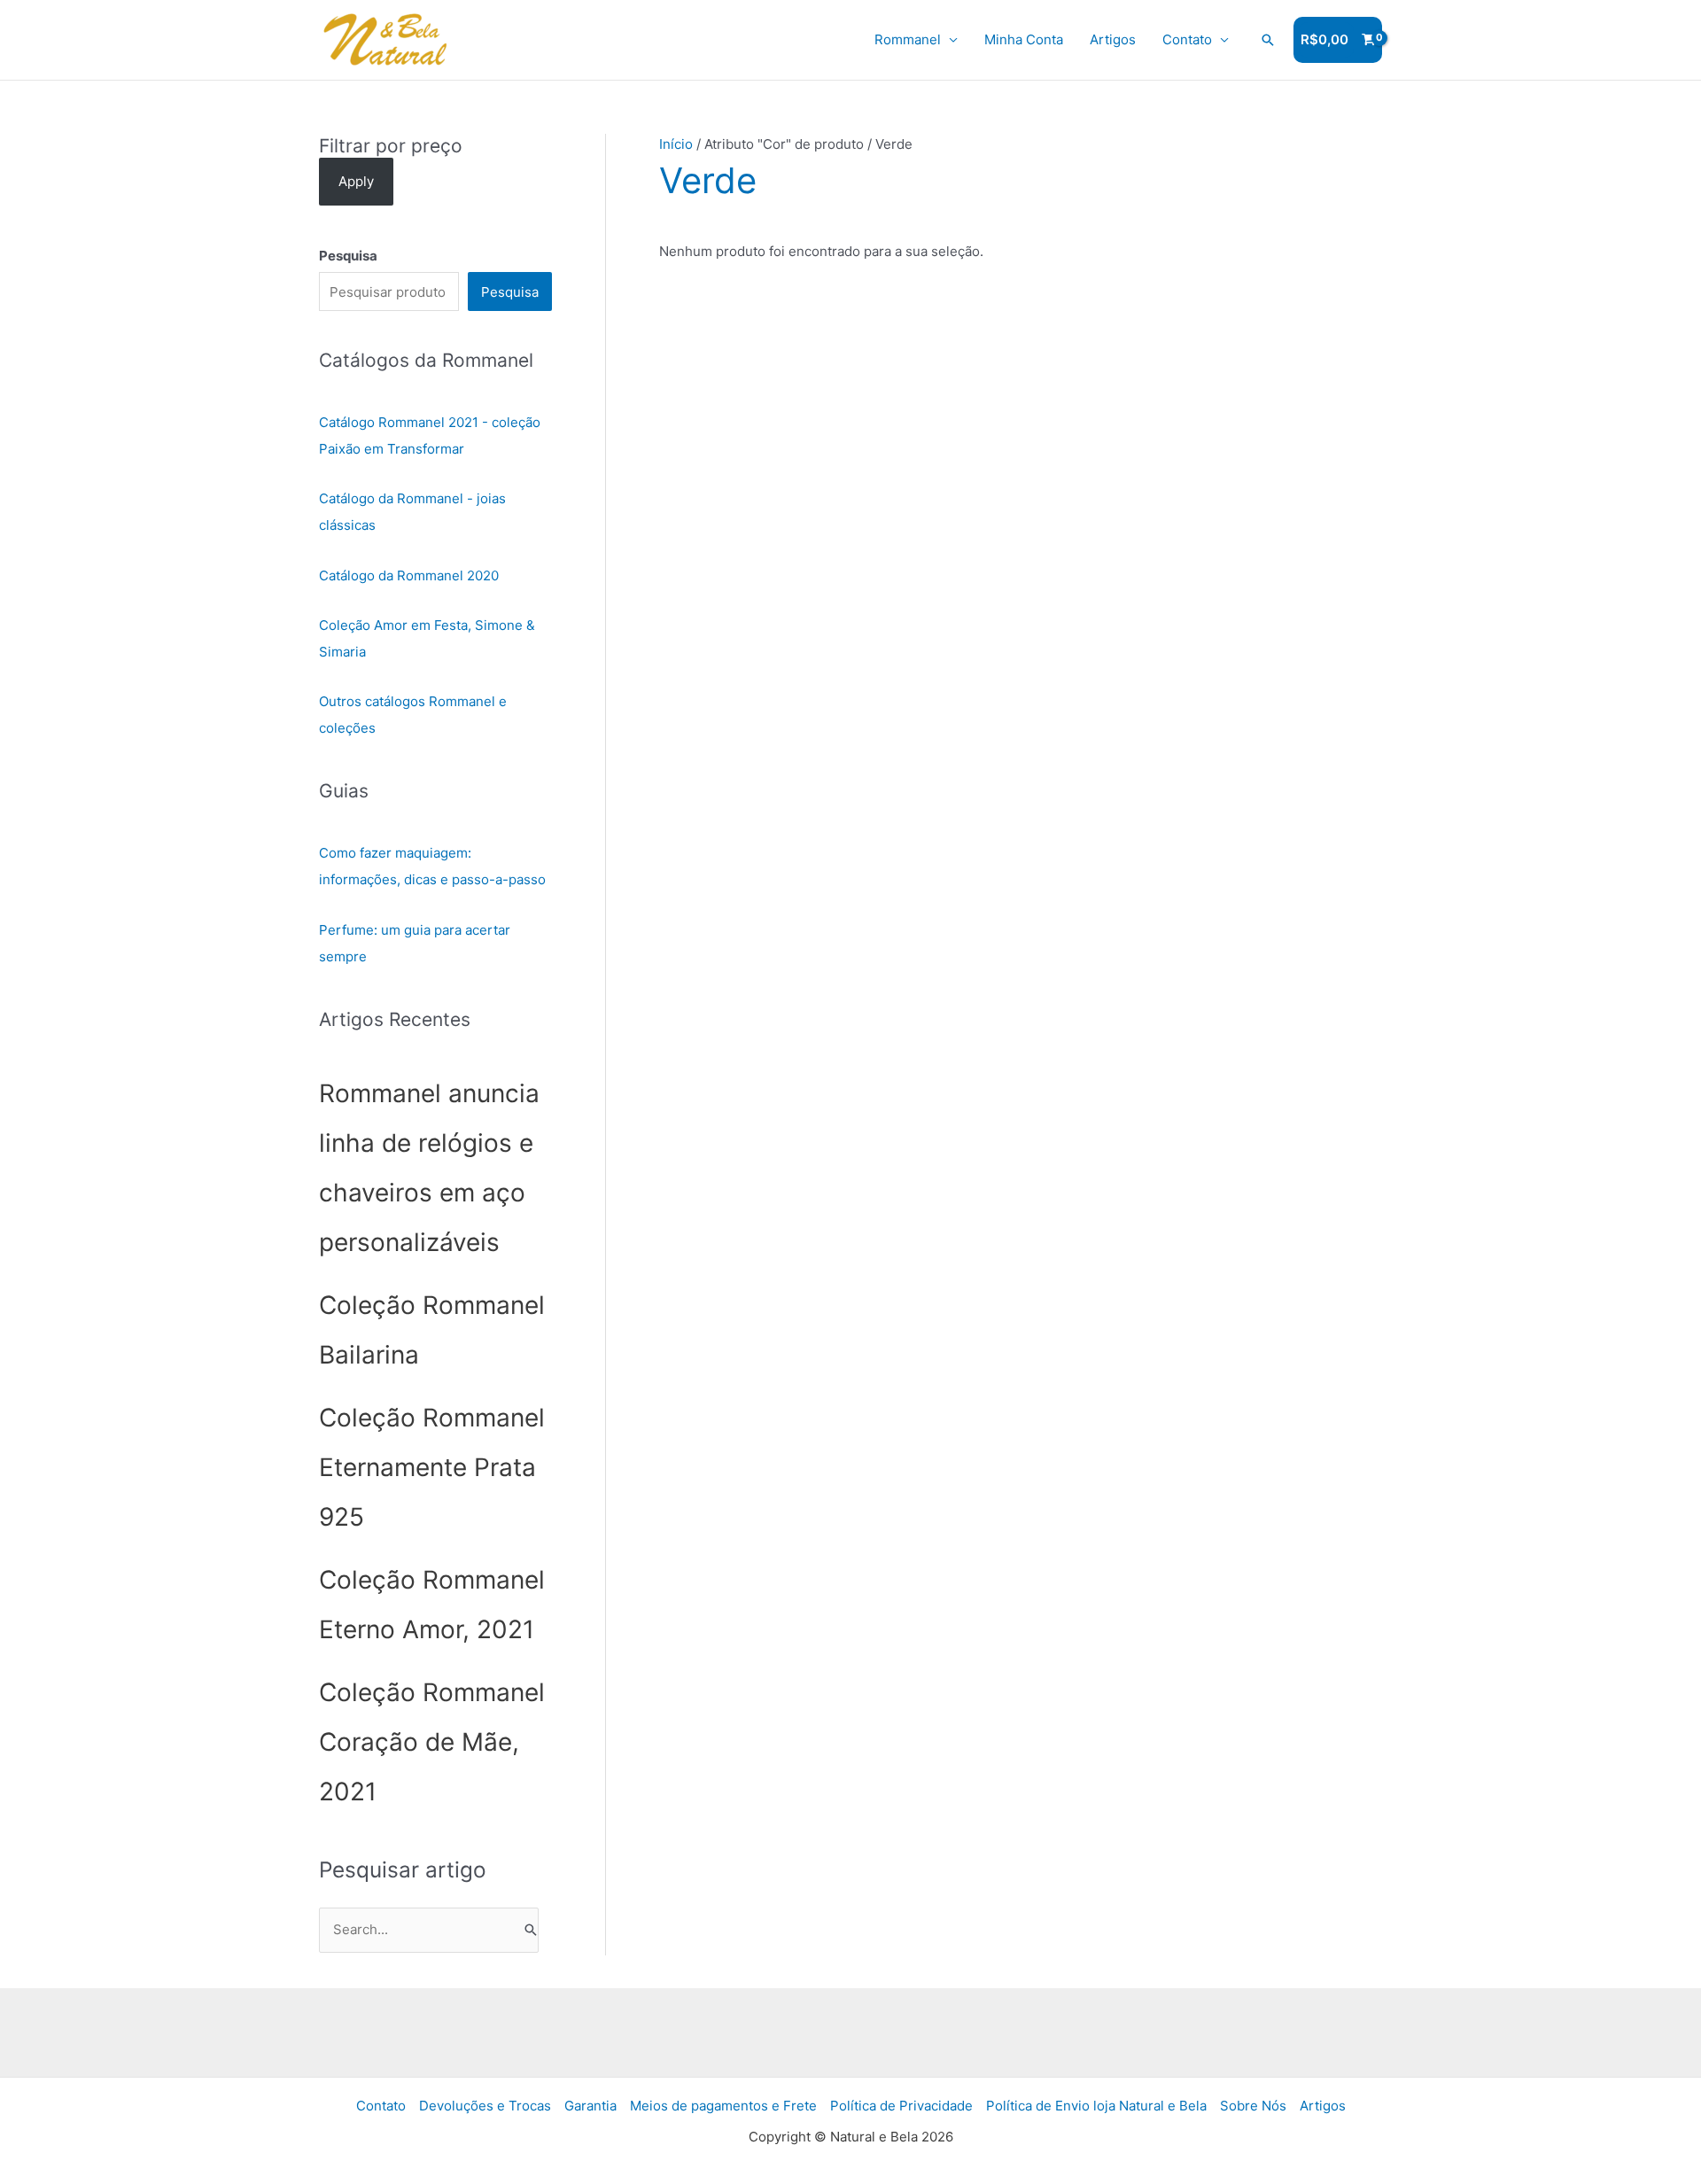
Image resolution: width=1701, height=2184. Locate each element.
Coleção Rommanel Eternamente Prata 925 (432, 1467)
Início (676, 144)
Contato (1187, 39)
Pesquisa (510, 292)
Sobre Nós (1253, 2106)
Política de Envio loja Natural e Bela (1096, 2106)
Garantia (590, 2106)
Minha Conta (1024, 39)
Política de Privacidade (901, 2106)
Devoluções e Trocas (485, 2106)
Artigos (1113, 39)
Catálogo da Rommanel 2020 (409, 575)
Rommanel (908, 39)
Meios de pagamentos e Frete (723, 2106)
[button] (1268, 40)
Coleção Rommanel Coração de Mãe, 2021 (432, 1742)
